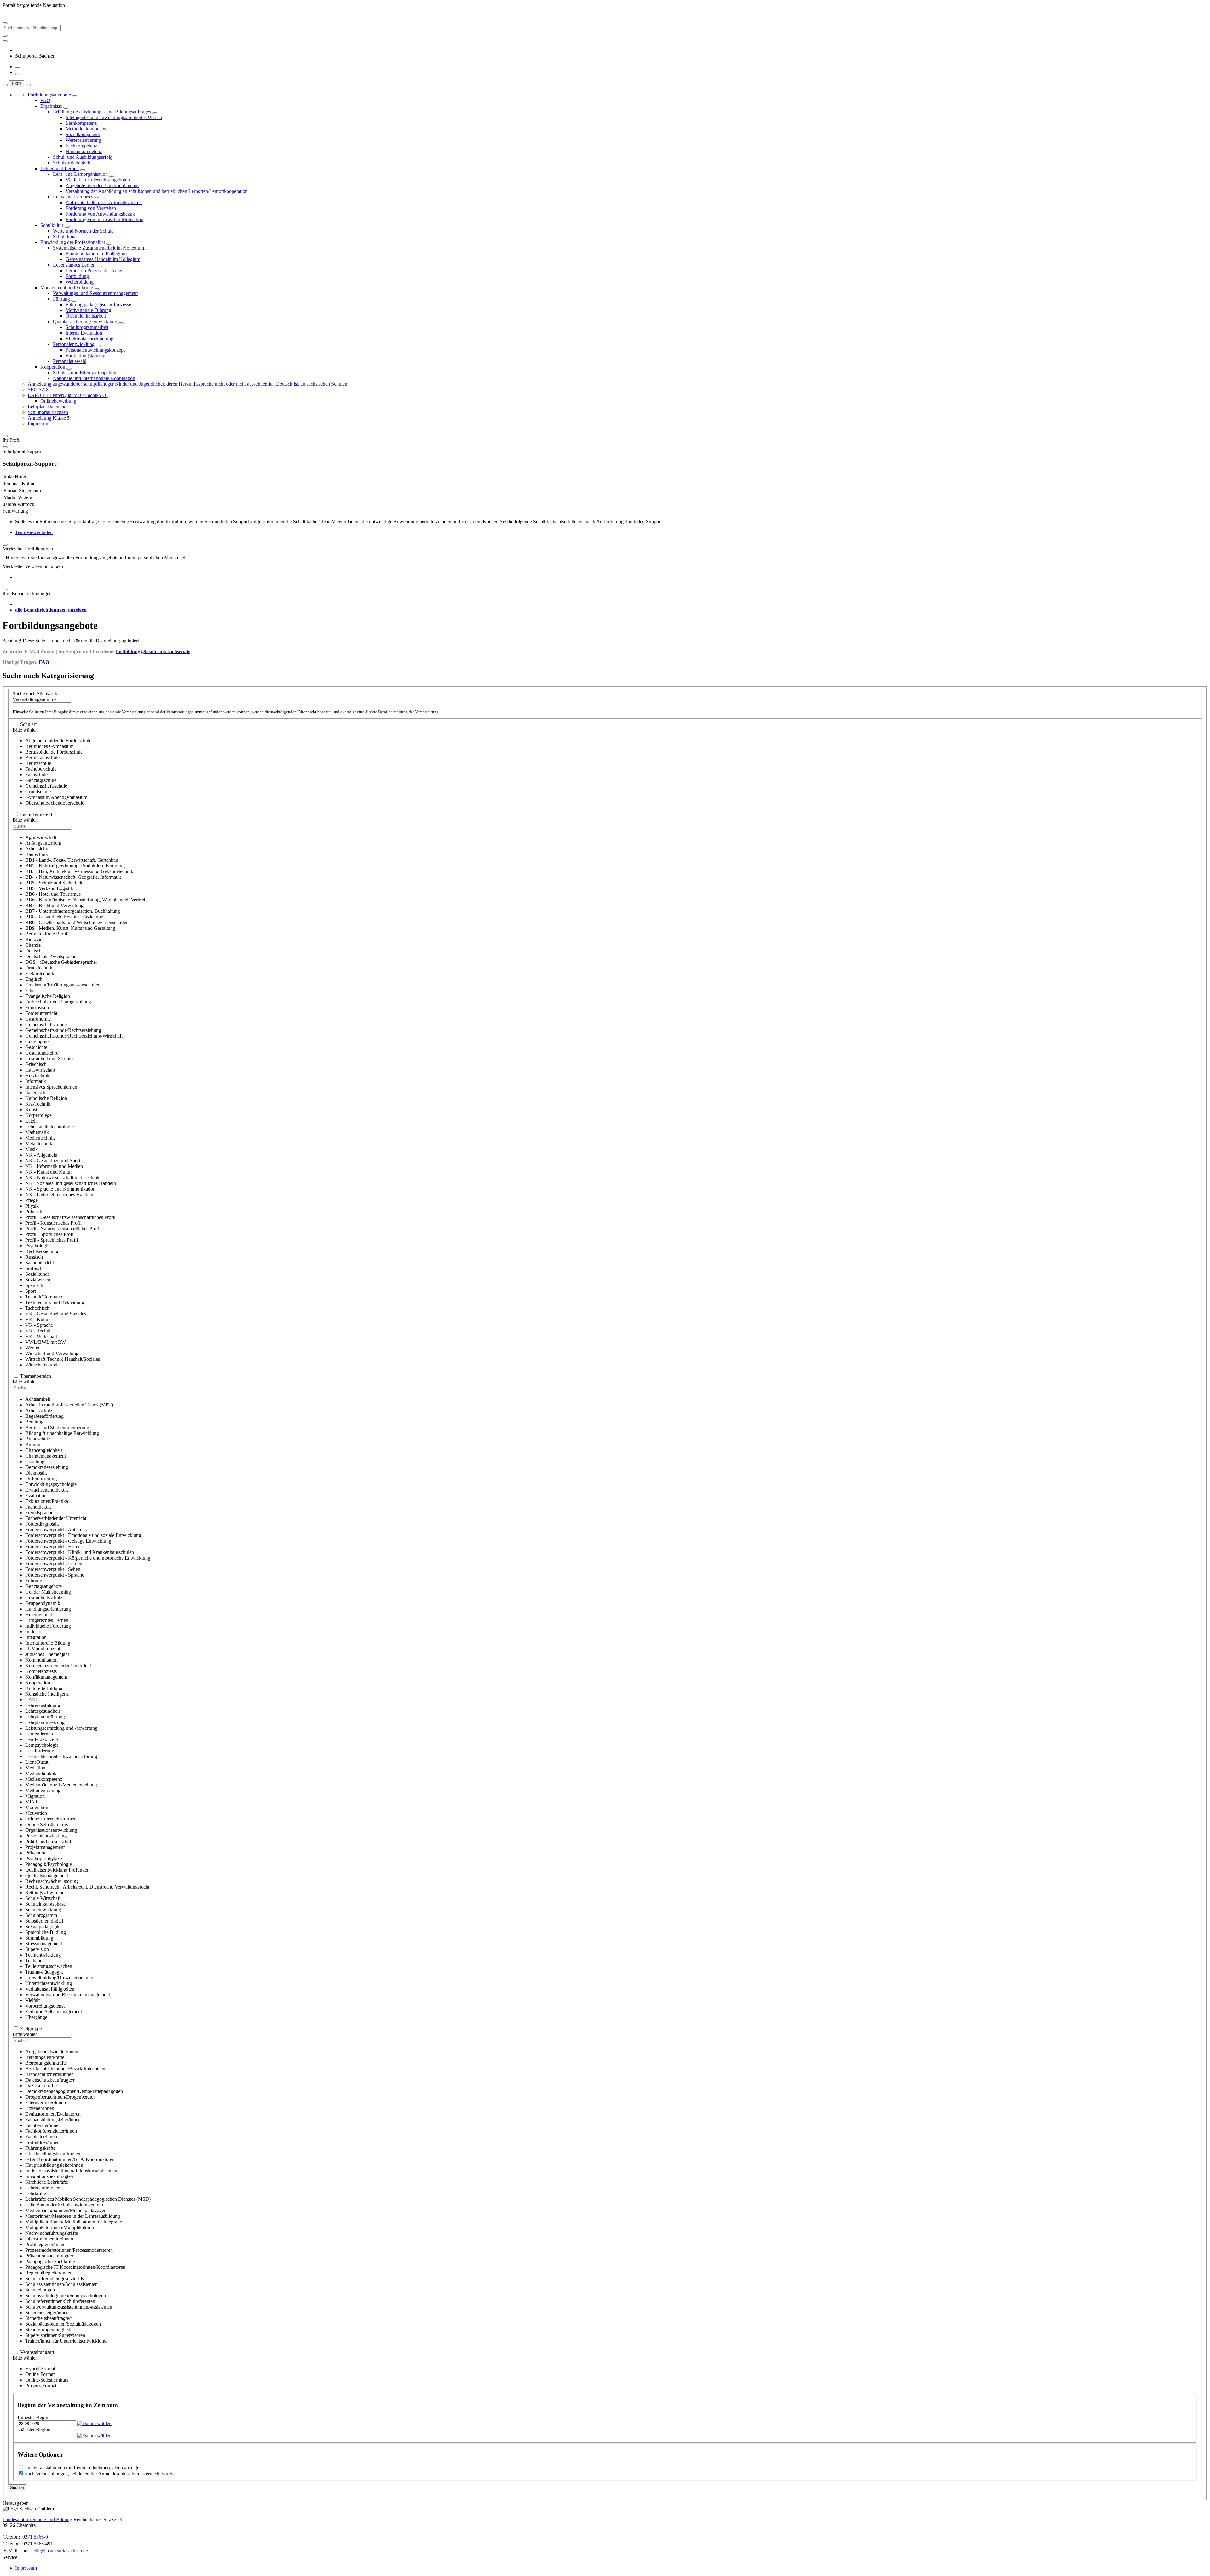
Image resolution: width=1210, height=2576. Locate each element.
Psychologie (37, 1246)
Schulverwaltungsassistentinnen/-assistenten (69, 2307)
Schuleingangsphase (45, 1904)
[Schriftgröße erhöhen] (18, 68)
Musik (32, 1149)
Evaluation (36, 1495)
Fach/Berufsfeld (36, 814)
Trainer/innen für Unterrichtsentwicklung (66, 2341)
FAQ (45, 100)
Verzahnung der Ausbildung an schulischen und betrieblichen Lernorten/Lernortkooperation (157, 191)
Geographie (37, 1041)
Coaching (35, 1461)
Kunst (31, 1110)
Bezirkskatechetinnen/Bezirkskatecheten (65, 2069)
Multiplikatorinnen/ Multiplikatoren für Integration (75, 2222)
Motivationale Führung (88, 310)
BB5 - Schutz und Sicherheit (54, 883)
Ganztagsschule (41, 780)
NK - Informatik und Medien (54, 1166)
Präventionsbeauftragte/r (49, 2256)
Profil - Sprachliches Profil (52, 1240)
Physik (32, 1206)
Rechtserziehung (42, 1251)
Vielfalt (32, 2000)
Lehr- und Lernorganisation (80, 174)
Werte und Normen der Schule (83, 231)
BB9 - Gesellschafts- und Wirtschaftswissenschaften (77, 922)
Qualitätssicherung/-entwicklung (85, 322)
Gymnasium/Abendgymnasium (56, 797)
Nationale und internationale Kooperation (94, 378)
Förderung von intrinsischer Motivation (104, 219)
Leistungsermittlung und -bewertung (61, 1728)
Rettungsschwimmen (46, 1892)
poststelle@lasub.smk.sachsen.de (55, 2551)
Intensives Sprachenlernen (51, 1087)
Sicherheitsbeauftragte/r (49, 2318)
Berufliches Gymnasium (49, 746)
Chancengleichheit (44, 1450)
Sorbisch (34, 1268)
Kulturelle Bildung (44, 1688)
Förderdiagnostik (42, 1524)
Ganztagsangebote (43, 1586)
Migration (35, 1796)
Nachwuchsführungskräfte (52, 2233)
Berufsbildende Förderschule (54, 752)
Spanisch (34, 1285)
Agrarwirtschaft (41, 837)
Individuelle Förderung (48, 1626)
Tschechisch (37, 1308)
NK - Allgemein (41, 1155)
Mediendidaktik (41, 1773)
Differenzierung (41, 1478)
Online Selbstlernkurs (47, 1824)
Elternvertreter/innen (46, 2103)
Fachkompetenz (81, 146)
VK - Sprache (39, 1325)
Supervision (37, 1949)
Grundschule (38, 792)
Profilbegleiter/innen (45, 2244)
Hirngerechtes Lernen (47, 1620)
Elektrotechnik (40, 973)
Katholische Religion (46, 1098)
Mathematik (37, 1132)
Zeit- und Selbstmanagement (54, 2012)
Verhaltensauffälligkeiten (50, 1989)
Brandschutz (38, 1439)
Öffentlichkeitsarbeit (86, 316)
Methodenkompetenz (86, 129)
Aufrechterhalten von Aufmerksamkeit (104, 202)
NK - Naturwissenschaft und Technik (62, 1178)
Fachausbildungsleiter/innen (53, 2120)
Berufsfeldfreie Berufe (47, 934)
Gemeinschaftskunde (46, 1024)
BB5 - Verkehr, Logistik (49, 888)
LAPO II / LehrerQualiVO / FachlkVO (68, 395)
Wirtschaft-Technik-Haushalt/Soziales (63, 1359)
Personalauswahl (70, 361)
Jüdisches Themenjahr (47, 1654)
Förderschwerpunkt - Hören (53, 1547)
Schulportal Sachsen (48, 412)
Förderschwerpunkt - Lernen (54, 1564)
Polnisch (34, 1212)
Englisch (34, 979)
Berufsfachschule (42, 758)
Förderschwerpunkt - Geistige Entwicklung (68, 1541)
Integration (36, 1637)
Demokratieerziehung (47, 1467)
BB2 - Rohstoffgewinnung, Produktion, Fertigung (75, 866)
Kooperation (53, 367)
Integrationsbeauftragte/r (49, 2176)
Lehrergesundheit (43, 1711)
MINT (32, 1802)
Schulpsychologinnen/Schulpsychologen (66, 2295)
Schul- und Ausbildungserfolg (83, 157)
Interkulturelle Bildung (48, 1643)
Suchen (17, 2488)
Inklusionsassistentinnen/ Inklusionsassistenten (71, 2171)
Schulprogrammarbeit (87, 327)
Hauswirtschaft (40, 1070)
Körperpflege (38, 1115)
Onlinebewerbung (58, 401)
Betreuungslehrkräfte (46, 2063)
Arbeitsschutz (39, 1410)
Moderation (37, 1807)
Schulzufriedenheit (72, 163)
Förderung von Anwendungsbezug (100, 214)
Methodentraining (43, 1790)
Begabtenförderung (44, 1416)
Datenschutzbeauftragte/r (50, 2080)
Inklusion (35, 1632)
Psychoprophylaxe (44, 1858)
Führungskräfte (40, 2148)
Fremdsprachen (40, 1512)
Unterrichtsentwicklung (49, 1983)
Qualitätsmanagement (47, 1875)
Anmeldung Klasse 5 (49, 418)
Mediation (35, 1768)
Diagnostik (36, 1473)
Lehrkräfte (36, 2193)
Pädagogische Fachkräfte (50, 2261)
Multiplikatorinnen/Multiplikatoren (60, 2227)
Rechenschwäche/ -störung (52, 1881)
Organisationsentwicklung (51, 1830)
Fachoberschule (41, 769)
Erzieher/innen (40, 2108)
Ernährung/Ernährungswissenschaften (63, 985)
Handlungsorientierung (48, 1609)
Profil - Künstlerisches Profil (53, 1223)
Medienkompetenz (44, 1779)
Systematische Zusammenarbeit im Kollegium (98, 248)
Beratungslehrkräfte (45, 2057)
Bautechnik (37, 854)
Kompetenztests (41, 1671)
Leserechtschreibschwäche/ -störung (61, 1756)
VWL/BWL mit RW (46, 1342)
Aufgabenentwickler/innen (52, 2052)
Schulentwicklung (43, 1909)
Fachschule (36, 775)
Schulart (28, 724)
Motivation (36, 1813)
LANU (32, 1700)
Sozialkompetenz (83, 134)
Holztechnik (37, 1075)
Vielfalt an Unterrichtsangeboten (98, 180)
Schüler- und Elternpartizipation (85, 373)
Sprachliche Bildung (46, 1932)
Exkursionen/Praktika (47, 1501)
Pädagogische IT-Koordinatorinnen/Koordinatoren (75, 2267)
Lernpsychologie (42, 1745)
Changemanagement (46, 1456)
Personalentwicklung (74, 344)
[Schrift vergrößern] (5, 85)
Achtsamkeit (38, 1399)
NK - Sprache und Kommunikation (60, 1189)
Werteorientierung (83, 140)
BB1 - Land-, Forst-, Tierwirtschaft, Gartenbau (72, 860)
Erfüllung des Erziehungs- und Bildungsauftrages (102, 112)
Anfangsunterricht (43, 843)
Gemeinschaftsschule (46, 786)
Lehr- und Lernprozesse (77, 197)
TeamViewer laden (34, 532)
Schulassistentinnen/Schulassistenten (61, 2284)
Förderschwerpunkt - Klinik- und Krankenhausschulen (80, 1552)
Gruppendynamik (43, 1603)
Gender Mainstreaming (48, 1592)
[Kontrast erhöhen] (18, 74)
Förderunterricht (41, 1013)
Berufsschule (38, 763)
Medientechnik (40, 1138)
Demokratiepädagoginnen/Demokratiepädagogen (74, 2091)
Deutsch (33, 951)
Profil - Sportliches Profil (50, 1234)
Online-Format (40, 2374)
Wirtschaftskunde (42, 1365)
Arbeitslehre (37, 849)
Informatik (36, 1081)
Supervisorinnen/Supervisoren (55, 2335)
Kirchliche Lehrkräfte (47, 2182)
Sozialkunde (37, 1274)
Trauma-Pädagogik (44, 1972)
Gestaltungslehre (42, 1053)
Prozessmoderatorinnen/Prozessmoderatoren (69, 2250)
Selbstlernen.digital (44, 1921)
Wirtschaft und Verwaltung (52, 1353)
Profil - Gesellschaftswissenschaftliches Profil (70, 1217)
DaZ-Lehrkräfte (41, 2086)
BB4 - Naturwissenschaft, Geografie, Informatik (73, 877)
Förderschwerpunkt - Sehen (53, 1569)
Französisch (37, 1007)
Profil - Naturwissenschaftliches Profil (63, 1229)
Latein (32, 1121)
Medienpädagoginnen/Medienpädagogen (66, 2210)
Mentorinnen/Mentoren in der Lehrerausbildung (73, 2216)
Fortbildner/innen (42, 2142)
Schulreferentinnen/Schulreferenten (60, 2301)
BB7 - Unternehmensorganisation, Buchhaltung (73, 911)
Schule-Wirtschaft (43, 1898)
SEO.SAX (38, 390)
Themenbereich (36, 1376)
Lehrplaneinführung (45, 1717)
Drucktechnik (39, 968)
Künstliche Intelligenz (47, 1694)
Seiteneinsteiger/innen (47, 2312)
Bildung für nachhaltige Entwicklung (62, 1433)
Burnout (33, 1444)
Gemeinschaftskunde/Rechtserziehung (63, 1030)
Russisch (34, 1257)
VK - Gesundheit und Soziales (56, 1314)
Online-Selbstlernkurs (47, 2380)
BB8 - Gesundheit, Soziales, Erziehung (64, 917)
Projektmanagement (45, 1847)
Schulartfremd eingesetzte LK (55, 2278)
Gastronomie (38, 1019)
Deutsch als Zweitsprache (51, 956)
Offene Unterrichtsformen (51, 1819)
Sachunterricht (40, 1263)
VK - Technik (39, 1331)
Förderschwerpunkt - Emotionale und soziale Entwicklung (83, 1535)
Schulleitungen (40, 2290)
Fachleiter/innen (41, 2137)
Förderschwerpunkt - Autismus (56, 1529)
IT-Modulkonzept (43, 1649)
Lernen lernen (39, 1734)
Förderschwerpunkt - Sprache (55, 1575)
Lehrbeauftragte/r (42, 2188)
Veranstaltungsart (37, 2352)
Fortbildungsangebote (50, 95)
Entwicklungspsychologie (51, 1484)
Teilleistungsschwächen (49, 1966)
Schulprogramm (41, 1915)
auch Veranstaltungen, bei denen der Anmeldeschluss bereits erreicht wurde (100, 2474)
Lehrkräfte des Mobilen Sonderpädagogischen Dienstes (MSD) (88, 2199)
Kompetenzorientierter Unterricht (58, 1666)
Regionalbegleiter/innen (49, 2273)
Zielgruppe (31, 2029)
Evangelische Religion (48, 996)
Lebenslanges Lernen (74, 265)
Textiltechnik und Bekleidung (55, 1302)
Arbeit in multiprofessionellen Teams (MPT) (69, 1405)
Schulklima (64, 236)
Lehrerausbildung (43, 1705)
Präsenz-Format (41, 2386)
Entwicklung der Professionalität (73, 242)
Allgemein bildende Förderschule (58, 741)
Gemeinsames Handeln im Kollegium (103, 259)
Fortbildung (77, 276)
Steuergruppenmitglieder (50, 2329)
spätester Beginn (34, 2430)
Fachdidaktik (38, 1507)
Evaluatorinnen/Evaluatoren (53, 2114)
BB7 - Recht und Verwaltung (54, 905)
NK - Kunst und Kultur (49, 1172)
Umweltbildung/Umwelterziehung (59, 1978)
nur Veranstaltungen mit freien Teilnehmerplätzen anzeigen (84, 2467)
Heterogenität (39, 1615)
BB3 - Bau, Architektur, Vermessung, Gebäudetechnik (79, 871)
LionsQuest (37, 1762)
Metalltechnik (39, 1144)
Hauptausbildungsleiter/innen (54, 2165)
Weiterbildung (80, 282)
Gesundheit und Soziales (50, 1058)
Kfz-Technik (38, 1104)
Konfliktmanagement (46, 1677)
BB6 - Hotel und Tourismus (53, 894)
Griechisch (36, 1064)
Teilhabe (34, 1961)
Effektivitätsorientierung (89, 339)
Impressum (39, 424)
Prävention (36, 1853)
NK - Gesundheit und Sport (53, 1161)
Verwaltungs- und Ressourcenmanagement (95, 293)
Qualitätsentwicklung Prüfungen (57, 1870)
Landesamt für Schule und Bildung (37, 2519)
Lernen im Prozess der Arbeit (95, 270)
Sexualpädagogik (42, 1926)
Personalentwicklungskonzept (95, 350)
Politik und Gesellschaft (49, 1841)
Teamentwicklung (43, 1955)
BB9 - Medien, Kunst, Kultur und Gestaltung (70, 928)
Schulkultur (52, 225)
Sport (31, 1291)
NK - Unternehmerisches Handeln (59, 1195)
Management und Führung (67, 287)
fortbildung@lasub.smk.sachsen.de (153, 651)
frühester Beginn (34, 2417)
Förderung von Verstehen (91, 208)
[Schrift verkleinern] (28, 85)
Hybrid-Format (40, 2369)
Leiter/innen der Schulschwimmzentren (64, 2205)
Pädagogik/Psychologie (49, 1864)
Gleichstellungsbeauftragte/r (53, 2154)
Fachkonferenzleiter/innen (51, 2131)
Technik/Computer (44, 1297)
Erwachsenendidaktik (47, 1490)
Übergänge (36, 2017)
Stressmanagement (44, 1943)
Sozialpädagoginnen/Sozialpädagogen (63, 2324)
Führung (61, 299)
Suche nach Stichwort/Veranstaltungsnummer (35, 696)
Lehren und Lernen (60, 168)
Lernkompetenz (81, 123)
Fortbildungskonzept (86, 356)
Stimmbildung (39, 1938)
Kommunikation (41, 1660)
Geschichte (36, 1047)
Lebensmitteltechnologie (49, 1127)
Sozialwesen (38, 1280)
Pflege (32, 1200)
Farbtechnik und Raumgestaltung (58, 1002)
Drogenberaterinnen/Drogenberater (60, 2097)
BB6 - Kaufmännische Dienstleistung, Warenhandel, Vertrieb (86, 900)
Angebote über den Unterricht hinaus (102, 185)
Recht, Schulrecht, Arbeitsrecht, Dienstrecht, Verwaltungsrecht (87, 1887)
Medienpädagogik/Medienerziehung (61, 1785)
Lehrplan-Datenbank (48, 407)
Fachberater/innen (43, 2125)
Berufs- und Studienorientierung (57, 1427)
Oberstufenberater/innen (49, 2239)
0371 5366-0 (35, 2537)
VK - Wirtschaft (41, 1336)
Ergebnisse (51, 106)
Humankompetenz (84, 151)
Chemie (33, 945)
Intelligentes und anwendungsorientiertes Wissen (114, 117)
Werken (33, 1348)
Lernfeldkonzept (42, 1739)
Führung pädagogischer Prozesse (98, 305)
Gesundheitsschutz (44, 1598)
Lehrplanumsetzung (45, 1722)
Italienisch (35, 1092)
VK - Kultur (37, 1319)
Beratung (34, 1422)
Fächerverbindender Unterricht (56, 1518)
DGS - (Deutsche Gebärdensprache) (61, 962)
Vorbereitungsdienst (45, 2006)
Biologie (34, 939)
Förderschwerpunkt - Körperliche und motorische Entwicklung (88, 1558)
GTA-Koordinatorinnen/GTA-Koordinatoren (70, 2159)
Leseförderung (40, 1751)
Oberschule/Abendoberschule (55, 803)
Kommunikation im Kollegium (96, 253)
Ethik (31, 990)
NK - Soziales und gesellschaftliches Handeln (71, 1183)
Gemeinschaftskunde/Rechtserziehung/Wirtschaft (74, 1036)
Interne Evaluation (84, 333)
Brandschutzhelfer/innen (49, 2074)
